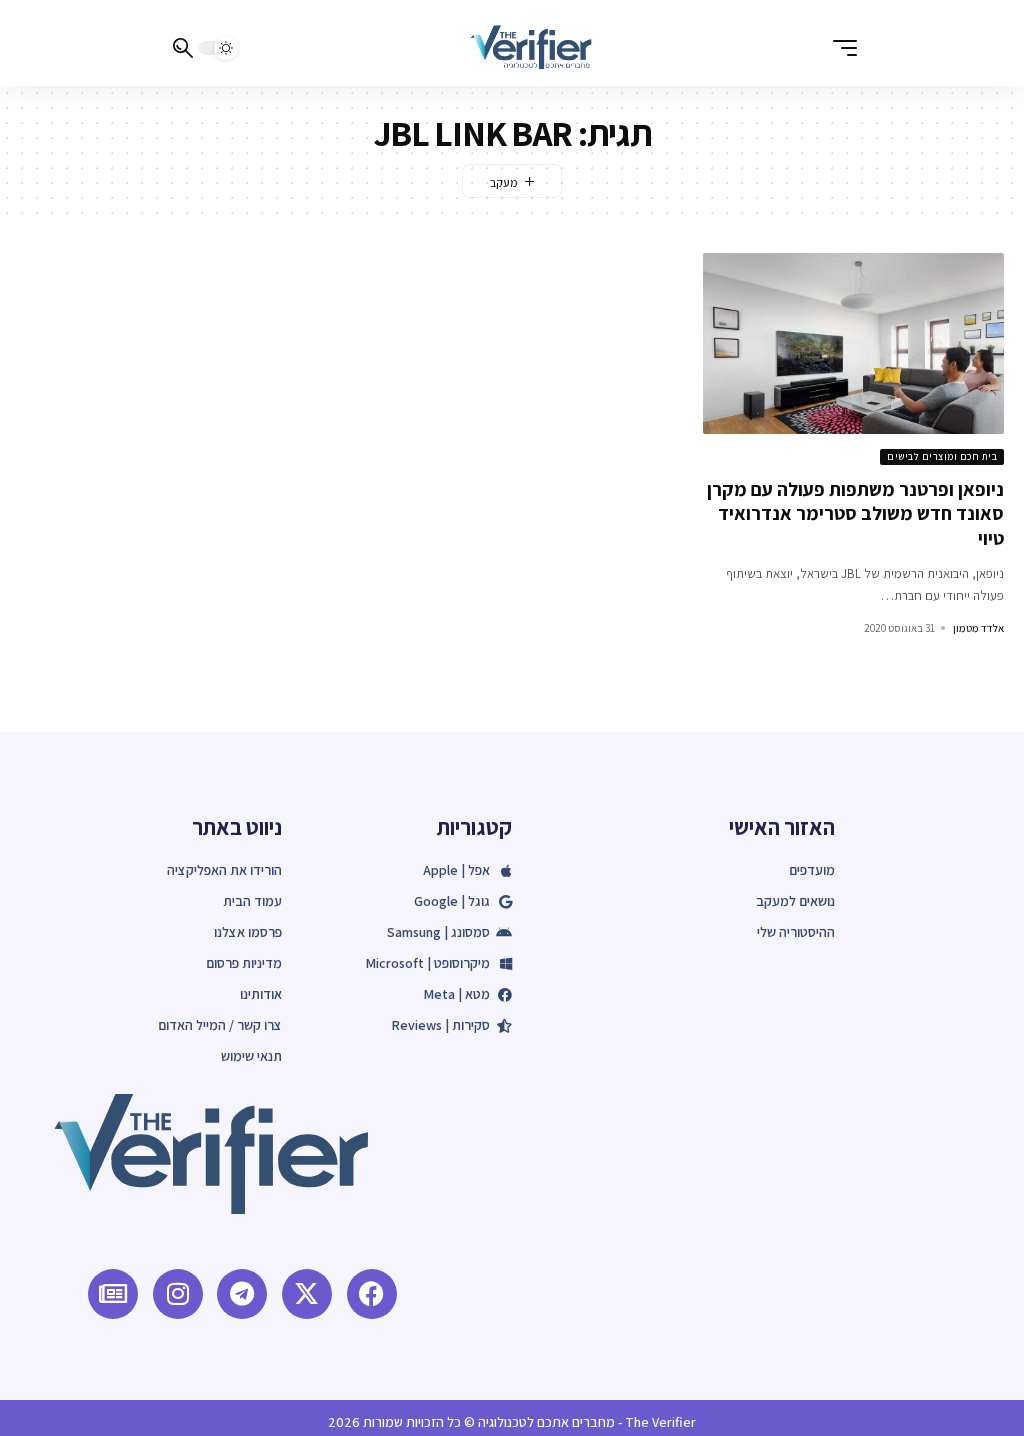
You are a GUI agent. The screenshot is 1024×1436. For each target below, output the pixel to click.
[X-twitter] (307, 1294)
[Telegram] (242, 1294)
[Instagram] (178, 1294)
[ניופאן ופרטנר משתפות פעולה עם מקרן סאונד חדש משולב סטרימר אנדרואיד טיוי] (853, 343)
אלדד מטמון (978, 628)
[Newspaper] (113, 1294)
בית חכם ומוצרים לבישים (942, 456)
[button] (840, 48)
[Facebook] (372, 1294)
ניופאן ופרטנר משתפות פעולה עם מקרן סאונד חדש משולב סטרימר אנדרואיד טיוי (855, 513)
